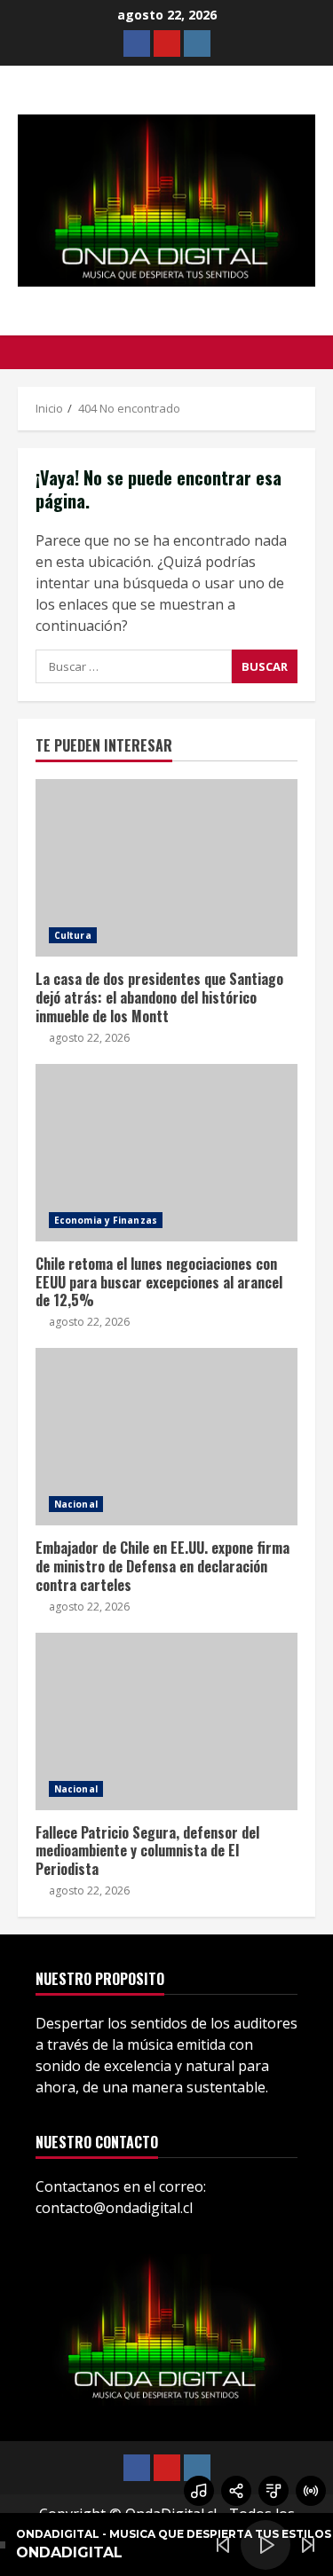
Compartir (236, 2491)
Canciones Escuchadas (199, 2491)
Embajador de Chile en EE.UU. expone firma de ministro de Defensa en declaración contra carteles (166, 1437)
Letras (274, 2491)
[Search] (310, 352)
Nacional (76, 1504)
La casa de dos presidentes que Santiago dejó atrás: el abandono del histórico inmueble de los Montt (166, 868)
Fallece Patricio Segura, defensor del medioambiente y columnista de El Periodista (166, 1721)
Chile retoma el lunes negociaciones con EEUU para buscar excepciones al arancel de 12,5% (166, 1153)
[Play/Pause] (266, 2545)
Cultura (73, 935)
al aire (311, 2491)
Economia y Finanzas (106, 1220)
